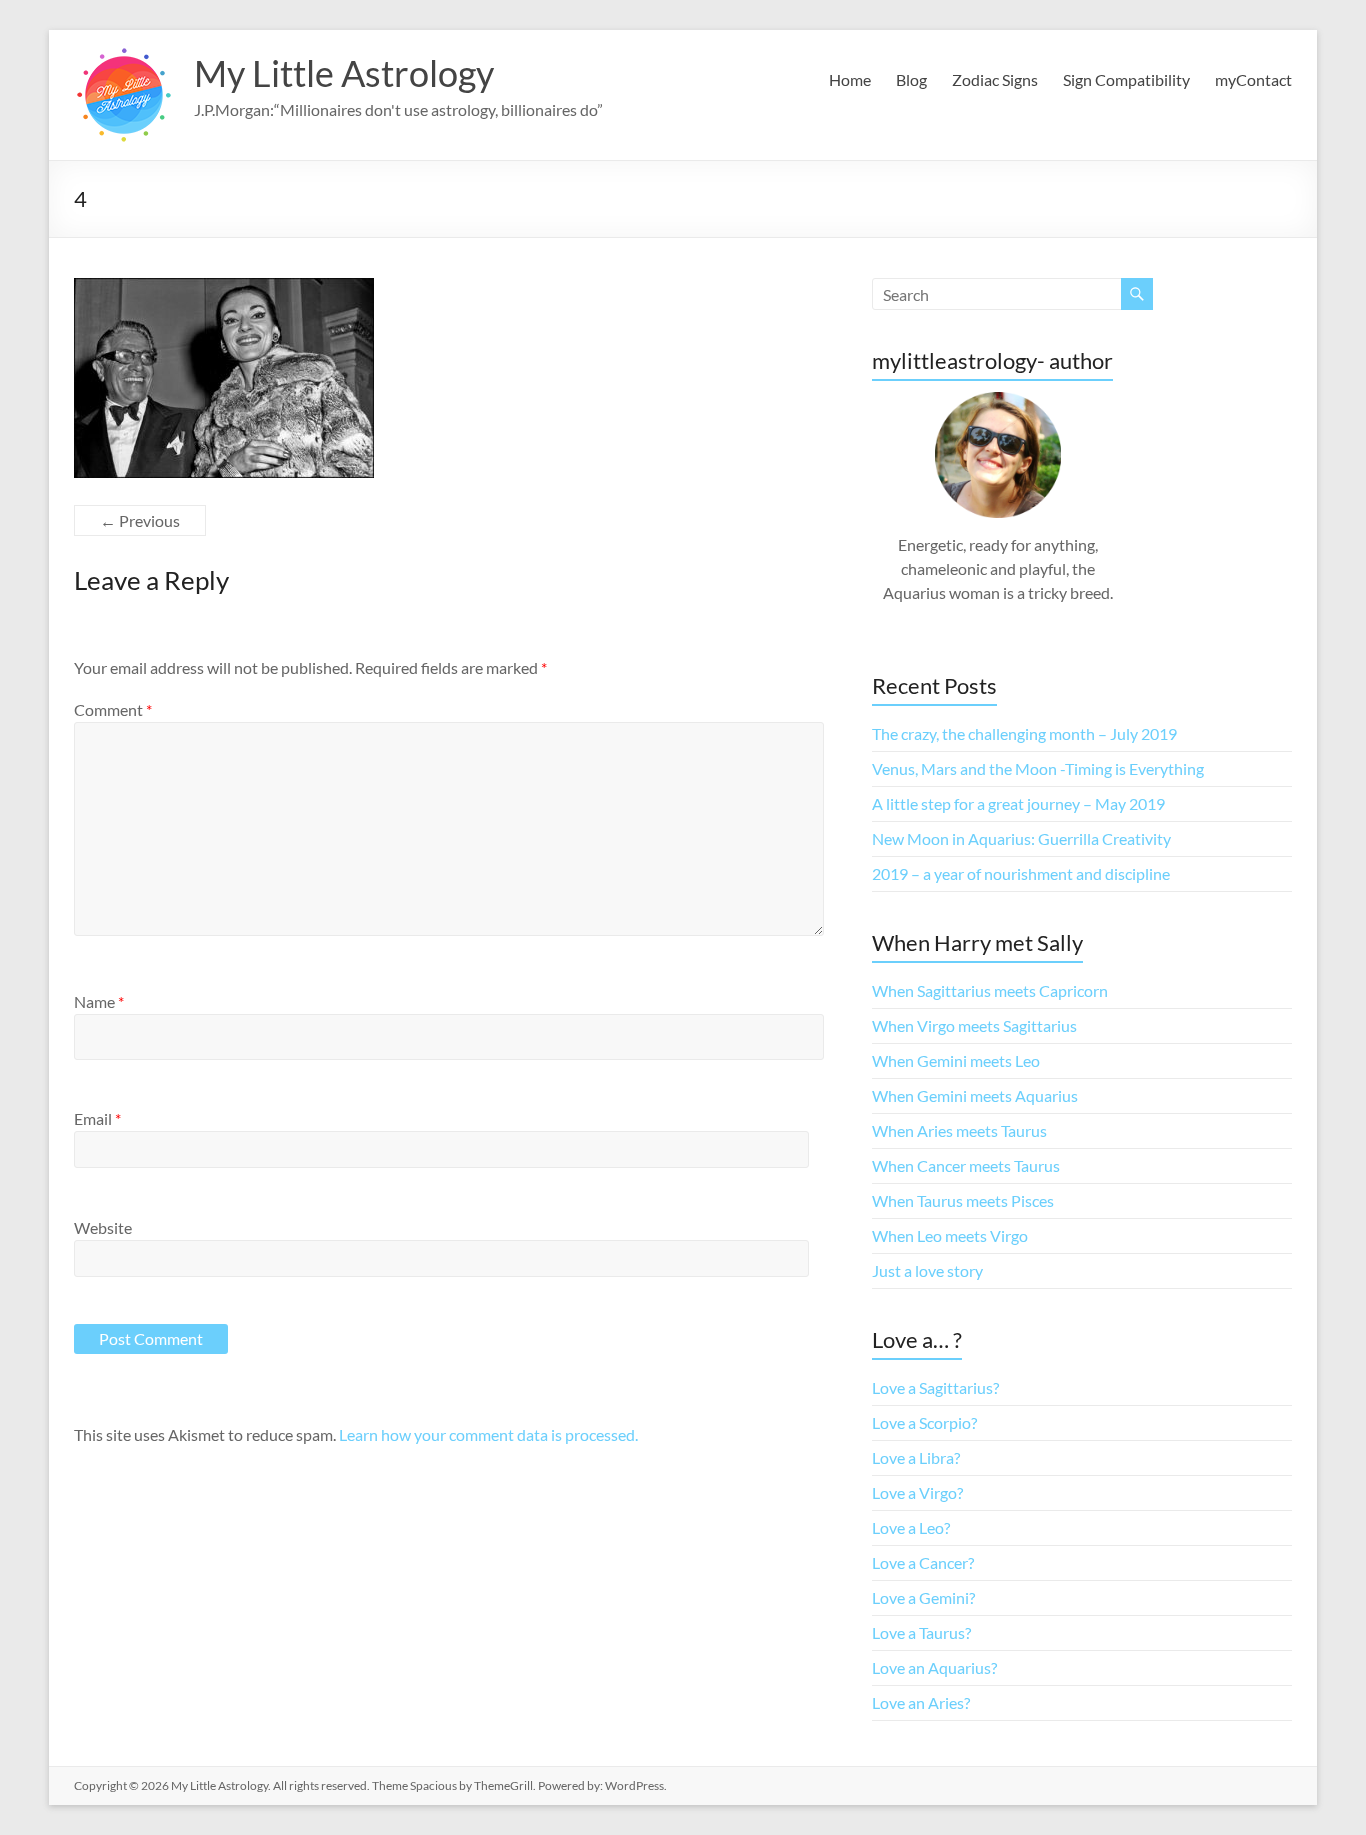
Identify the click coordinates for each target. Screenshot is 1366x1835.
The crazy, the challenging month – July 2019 (1024, 733)
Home (850, 79)
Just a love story (927, 1270)
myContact (1253, 79)
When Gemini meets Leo (956, 1060)
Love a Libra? (916, 1457)
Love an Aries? (921, 1702)
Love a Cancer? (923, 1562)
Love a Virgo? (917, 1492)
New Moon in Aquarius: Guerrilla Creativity (1021, 838)
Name (99, 1001)
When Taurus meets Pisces (963, 1200)
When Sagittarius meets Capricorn (990, 990)
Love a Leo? (911, 1527)
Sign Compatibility (1126, 79)
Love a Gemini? (923, 1597)
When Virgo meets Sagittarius (974, 1025)
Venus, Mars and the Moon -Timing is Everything (1038, 768)
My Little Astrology (344, 73)
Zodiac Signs (995, 79)
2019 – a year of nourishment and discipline (1021, 873)
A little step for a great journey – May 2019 (1018, 803)
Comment (113, 709)
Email (97, 1118)
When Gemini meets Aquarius (975, 1095)
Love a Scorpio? (924, 1422)
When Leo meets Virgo (950, 1235)
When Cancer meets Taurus (966, 1165)
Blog (911, 79)
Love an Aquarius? (934, 1667)
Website (103, 1227)
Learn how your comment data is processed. (488, 1434)
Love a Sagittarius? (935, 1387)
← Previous (140, 520)
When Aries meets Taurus (959, 1130)
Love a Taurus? (921, 1632)
